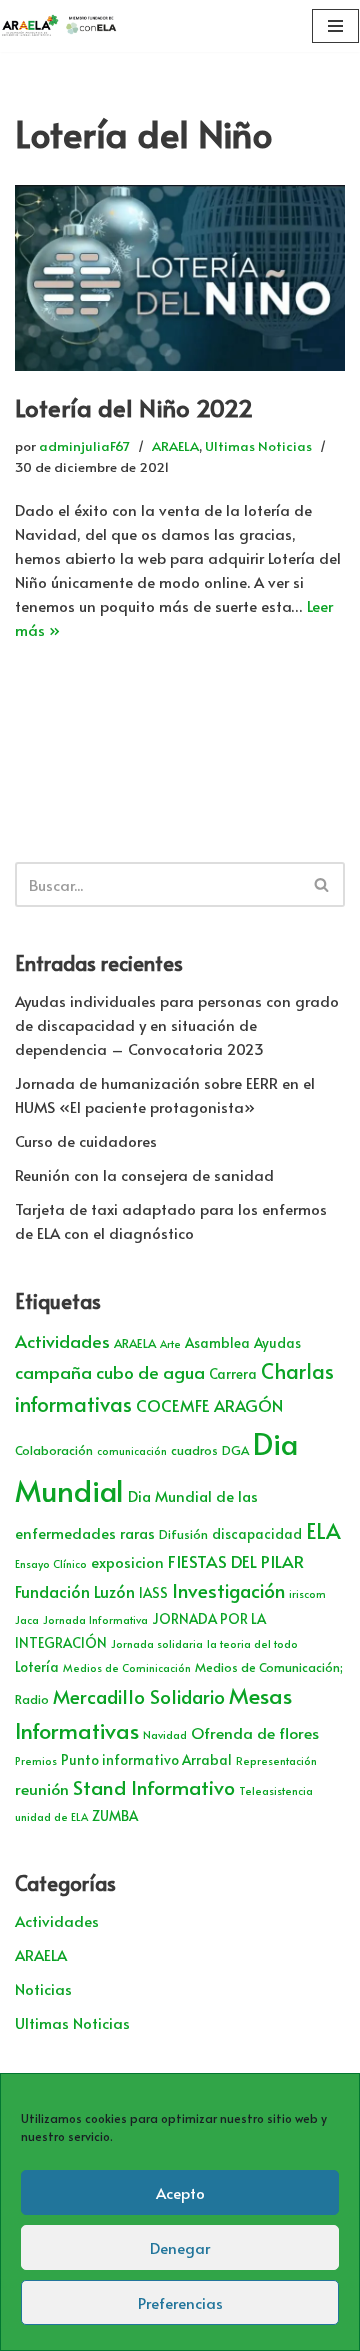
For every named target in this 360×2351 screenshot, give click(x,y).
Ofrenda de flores (255, 1732)
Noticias (43, 1988)
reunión (42, 1788)
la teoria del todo (252, 1643)
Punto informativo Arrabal (146, 1759)
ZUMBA (115, 1815)
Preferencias (180, 2302)
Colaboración (54, 1450)
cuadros (194, 1450)
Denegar (180, 2247)
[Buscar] (322, 884)
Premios (36, 1760)
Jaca (27, 1619)
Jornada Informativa (95, 1619)
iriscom (307, 1593)
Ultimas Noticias (258, 445)
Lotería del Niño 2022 (134, 407)
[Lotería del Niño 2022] (180, 278)
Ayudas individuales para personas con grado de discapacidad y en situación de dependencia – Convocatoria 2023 (177, 1024)
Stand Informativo (154, 1786)
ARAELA (175, 445)
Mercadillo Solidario (139, 1696)
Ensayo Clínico (51, 1563)
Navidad (165, 1734)
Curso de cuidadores (86, 1140)
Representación (276, 1760)
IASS (153, 1592)
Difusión (183, 1534)
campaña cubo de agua (110, 1372)
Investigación (228, 1590)
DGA (235, 1450)
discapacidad (257, 1533)
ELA (323, 1530)
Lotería (37, 1666)
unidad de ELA (51, 1816)
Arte (170, 1343)
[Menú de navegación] (335, 26)
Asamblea (217, 1342)
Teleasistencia (276, 1790)
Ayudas (277, 1342)
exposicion (127, 1562)
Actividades (62, 1341)
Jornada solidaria (157, 1643)
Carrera (233, 1373)
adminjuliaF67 (84, 445)
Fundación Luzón (75, 1591)
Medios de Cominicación (127, 1667)
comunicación (132, 1450)
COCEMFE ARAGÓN (209, 1405)
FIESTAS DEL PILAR (236, 1561)
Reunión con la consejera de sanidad (144, 1174)
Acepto (180, 2192)
